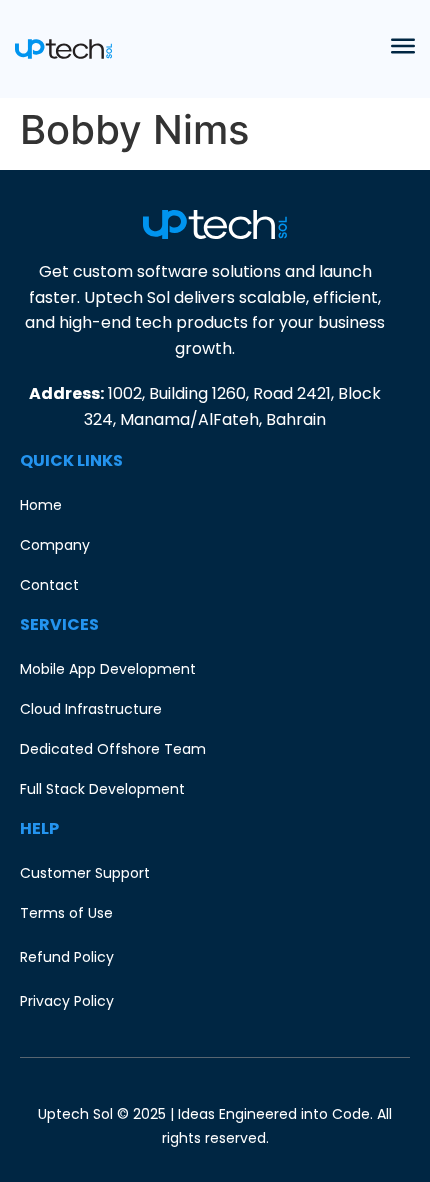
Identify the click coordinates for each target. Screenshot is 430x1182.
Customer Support (85, 873)
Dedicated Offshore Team (113, 749)
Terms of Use (66, 913)
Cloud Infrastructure (91, 709)
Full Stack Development (102, 789)
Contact (49, 585)
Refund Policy (67, 957)
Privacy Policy (67, 1001)
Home (41, 505)
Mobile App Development (108, 669)
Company (55, 545)
